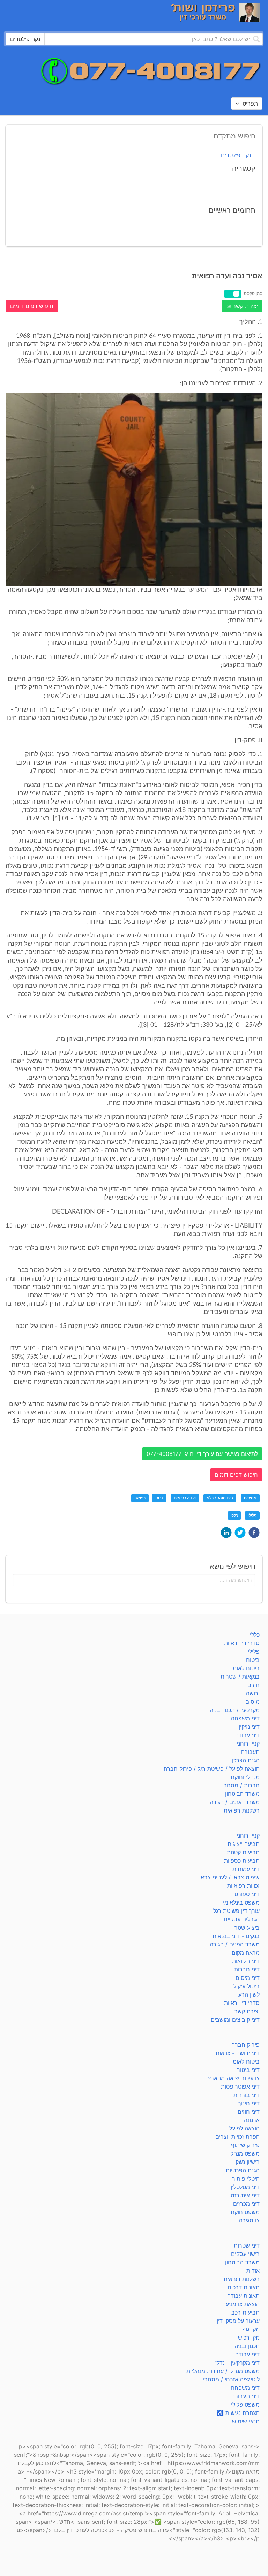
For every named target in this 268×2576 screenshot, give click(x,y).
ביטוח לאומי (245, 1668)
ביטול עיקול (247, 1986)
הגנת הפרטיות (243, 2170)
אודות (253, 2271)
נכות (159, 1498)
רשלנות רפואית (242, 1810)
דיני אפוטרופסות (240, 2087)
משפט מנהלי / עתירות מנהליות (223, 2371)
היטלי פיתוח (245, 2179)
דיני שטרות (247, 2246)
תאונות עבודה (243, 2296)
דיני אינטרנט (245, 2195)
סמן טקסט (253, 293)
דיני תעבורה (245, 2396)
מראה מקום (246, 1953)
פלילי (252, 1515)
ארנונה (252, 2120)
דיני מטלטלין (245, 2187)
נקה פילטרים (236, 155)
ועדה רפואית (185, 1498)
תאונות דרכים (244, 2287)
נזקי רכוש (249, 2338)
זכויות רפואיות (243, 1886)
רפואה (140, 1498)
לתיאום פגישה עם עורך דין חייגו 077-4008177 (202, 1454)
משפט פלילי (245, 2404)
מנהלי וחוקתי (244, 1777)
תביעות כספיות (242, 1861)
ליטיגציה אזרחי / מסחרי (231, 2379)
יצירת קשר (247, 2011)
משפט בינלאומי (241, 1902)
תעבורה (250, 1752)
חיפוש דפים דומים (32, 306)
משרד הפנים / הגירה (235, 1802)
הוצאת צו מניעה (241, 2304)
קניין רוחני (248, 1743)
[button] (254, 1533)
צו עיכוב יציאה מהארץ (234, 2078)
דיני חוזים (249, 2112)
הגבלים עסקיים (242, 1919)
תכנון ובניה (247, 2346)
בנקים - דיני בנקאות (236, 1936)
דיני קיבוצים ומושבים (235, 2020)
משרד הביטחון (242, 1794)
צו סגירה (249, 2220)
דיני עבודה (247, 1735)
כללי (234, 1515)
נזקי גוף (251, 2329)
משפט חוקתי (244, 2212)
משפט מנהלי (244, 2153)
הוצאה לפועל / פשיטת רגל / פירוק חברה (212, 1769)
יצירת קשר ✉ (242, 306)
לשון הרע (249, 1994)
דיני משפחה (245, 1718)
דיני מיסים (248, 1978)
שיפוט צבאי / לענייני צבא (230, 1877)
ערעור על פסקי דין (238, 2321)
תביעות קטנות (243, 1852)
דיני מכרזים (246, 2204)
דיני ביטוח (248, 2070)
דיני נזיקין (249, 1727)
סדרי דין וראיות (242, 1643)
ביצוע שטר (247, 1928)
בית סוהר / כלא (220, 1498)
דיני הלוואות (246, 1961)
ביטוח (253, 1660)
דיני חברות (247, 1969)
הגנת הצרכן (246, 1760)
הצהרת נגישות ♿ (238, 2413)
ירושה (253, 1693)
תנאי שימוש (246, 2421)
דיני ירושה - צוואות (238, 2053)
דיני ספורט (247, 1894)
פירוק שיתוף (245, 2145)
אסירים (250, 1498)
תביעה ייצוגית (244, 1844)
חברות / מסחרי (241, 1785)
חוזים (254, 1685)
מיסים (252, 1702)
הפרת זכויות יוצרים (237, 2137)
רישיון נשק (248, 2162)
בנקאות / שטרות (240, 1677)
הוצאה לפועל (244, 2128)
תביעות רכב (245, 2312)
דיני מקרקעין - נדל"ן (236, 2363)
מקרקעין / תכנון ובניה (235, 1710)
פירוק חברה (245, 2045)
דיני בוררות (247, 2095)
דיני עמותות (246, 1869)
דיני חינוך (249, 2103)
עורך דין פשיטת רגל (236, 1911)
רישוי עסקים (245, 2254)
